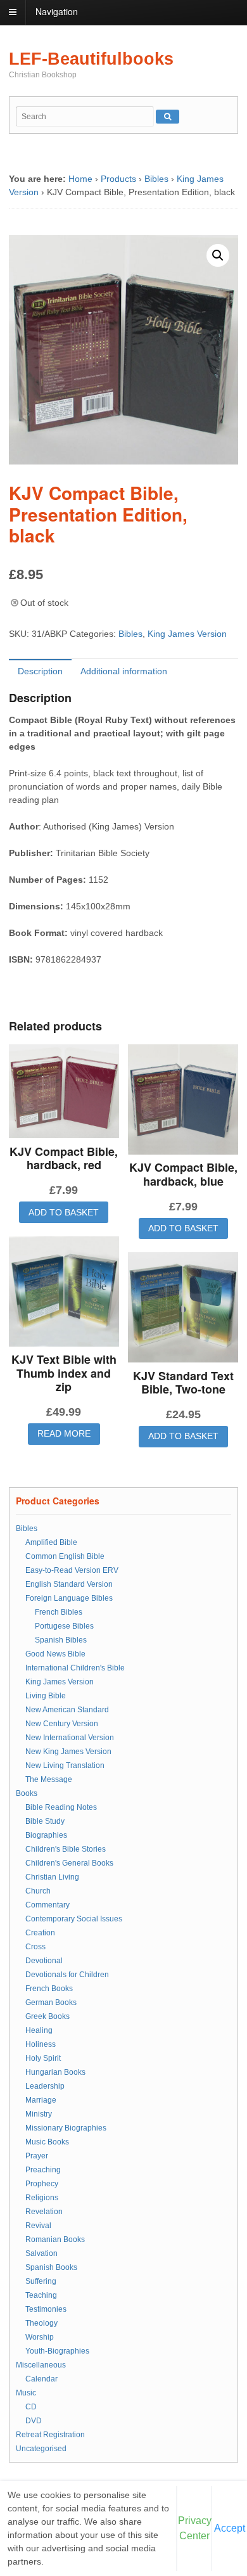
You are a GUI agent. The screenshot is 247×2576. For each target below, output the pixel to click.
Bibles (156, 179)
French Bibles (59, 1612)
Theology (41, 2323)
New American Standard (67, 1710)
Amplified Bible (51, 1542)
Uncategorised (41, 2449)
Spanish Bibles (61, 1640)
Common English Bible (65, 1556)
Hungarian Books (55, 2072)
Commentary (47, 1905)
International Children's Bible (75, 1668)
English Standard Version (69, 1584)
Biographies (46, 1835)
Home (80, 179)
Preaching (43, 2170)
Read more (64, 1433)
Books (27, 1793)
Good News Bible (55, 1654)
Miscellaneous (41, 2365)
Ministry (39, 2114)
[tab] (40, 671)
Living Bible (46, 1696)
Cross (35, 1947)
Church (38, 1891)
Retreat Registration (50, 2435)
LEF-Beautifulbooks (91, 59)
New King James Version (68, 1752)
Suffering (41, 2281)
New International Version (70, 1738)
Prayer (37, 2156)
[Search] (168, 117)
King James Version (187, 634)
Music (26, 2393)
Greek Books (47, 2016)
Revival (38, 2226)
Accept (230, 2528)
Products (118, 179)
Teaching (41, 2295)
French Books (49, 1989)
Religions (42, 2198)
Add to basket (64, 1212)
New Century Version (62, 1724)
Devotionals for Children (67, 1975)
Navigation (57, 11)
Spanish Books (51, 2267)
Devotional (44, 1961)
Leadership (45, 2086)
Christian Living (52, 1877)
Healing (39, 2030)
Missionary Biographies (66, 2128)
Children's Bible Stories (66, 1849)
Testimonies (46, 2309)
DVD (34, 2421)
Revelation (44, 2212)
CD (31, 2407)
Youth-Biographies (57, 2351)
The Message (49, 1779)
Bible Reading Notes (61, 1807)
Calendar (41, 2379)
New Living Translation (65, 1765)
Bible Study (45, 1821)
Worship (40, 2337)
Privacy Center (195, 2528)
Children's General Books (69, 1863)
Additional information (124, 671)
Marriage (41, 2100)
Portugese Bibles (64, 1626)
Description (40, 671)
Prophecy (42, 2184)
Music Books (47, 2142)
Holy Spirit (43, 2058)
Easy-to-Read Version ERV (72, 1570)
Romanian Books (55, 2240)
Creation (40, 1933)
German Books (51, 2002)
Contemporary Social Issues (74, 1919)
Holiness (41, 2044)
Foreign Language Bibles (69, 1598)
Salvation (41, 2253)
